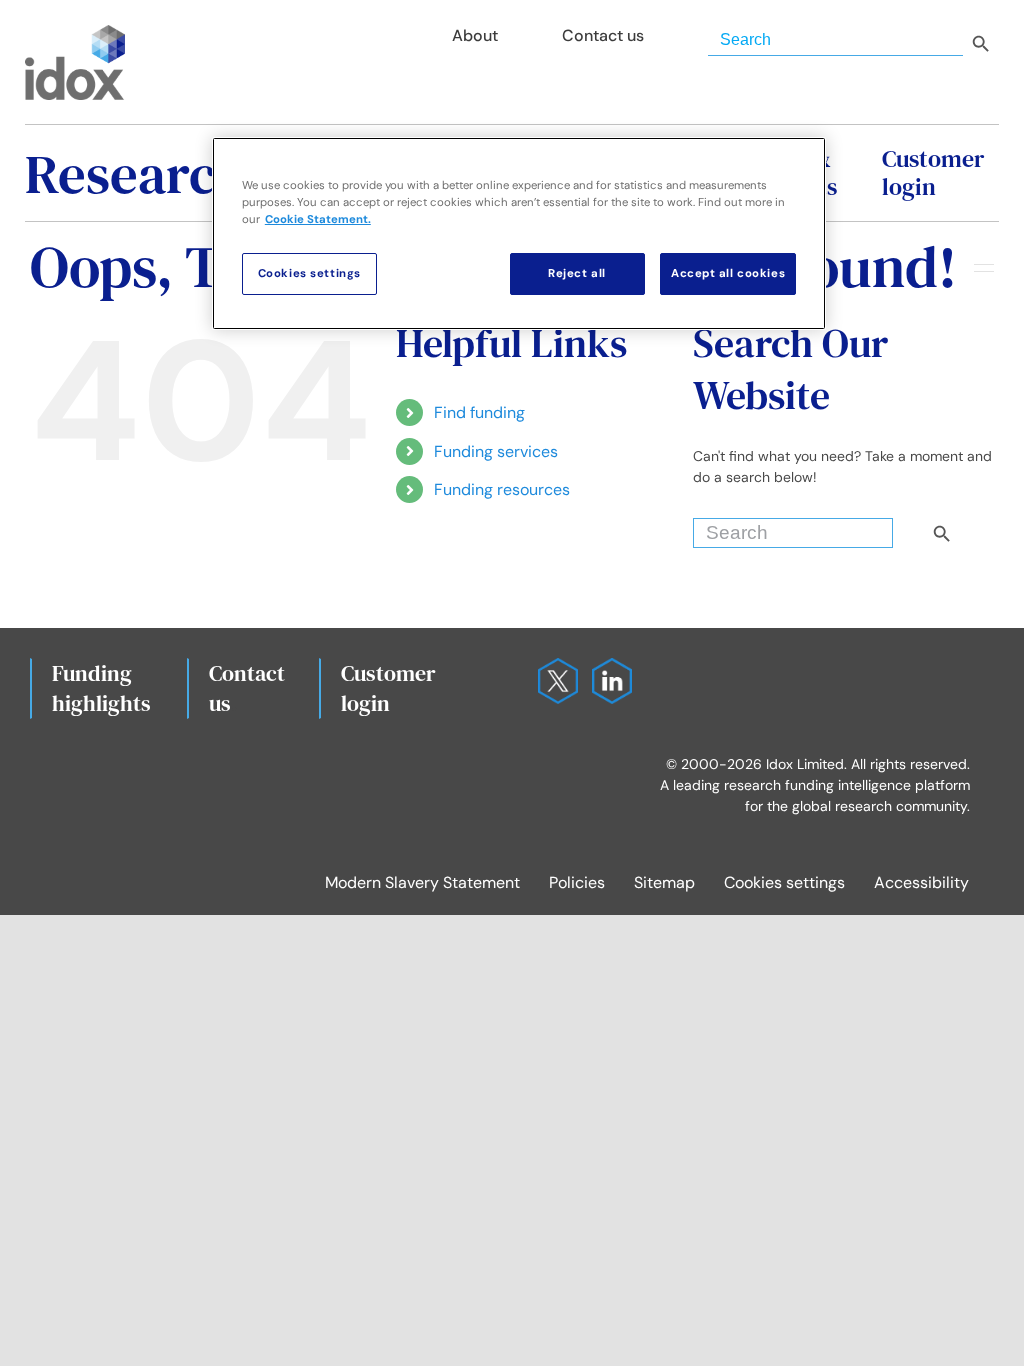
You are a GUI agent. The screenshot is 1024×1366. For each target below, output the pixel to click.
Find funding (479, 412)
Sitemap (664, 882)
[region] (519, 233)
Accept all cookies (728, 273)
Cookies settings (784, 882)
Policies (577, 882)
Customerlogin (388, 688)
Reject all (577, 273)
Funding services (496, 451)
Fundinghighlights (101, 688)
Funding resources (502, 489)
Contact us (247, 688)
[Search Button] (976, 528)
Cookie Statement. (318, 219)
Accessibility (921, 882)
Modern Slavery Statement (422, 882)
